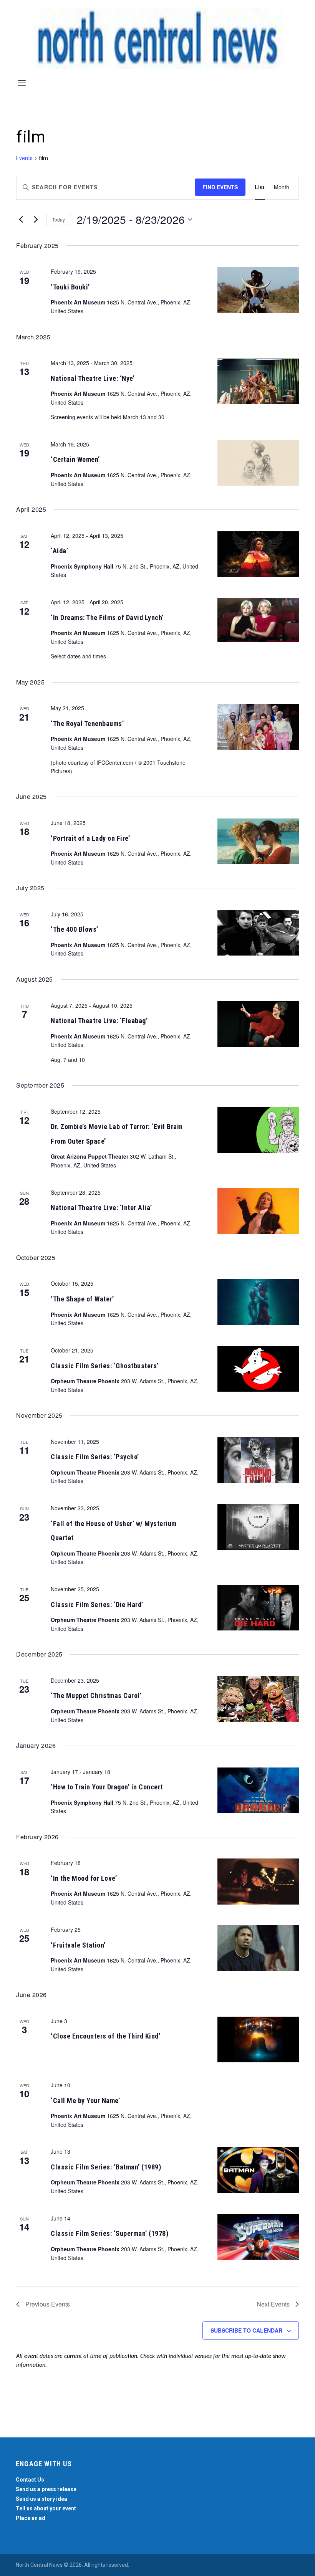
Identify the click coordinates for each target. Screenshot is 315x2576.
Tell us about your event (46, 2508)
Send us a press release (46, 2489)
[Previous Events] (21, 220)
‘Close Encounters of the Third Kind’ (105, 2036)
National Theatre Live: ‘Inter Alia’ (101, 1208)
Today (59, 219)
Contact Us (30, 2480)
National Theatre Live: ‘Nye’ (93, 378)
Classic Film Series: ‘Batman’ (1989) (106, 2167)
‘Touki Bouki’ (70, 287)
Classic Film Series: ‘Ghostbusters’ (105, 1366)
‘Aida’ (59, 551)
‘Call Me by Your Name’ (85, 2101)
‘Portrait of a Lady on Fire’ (90, 838)
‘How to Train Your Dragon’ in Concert (107, 1787)
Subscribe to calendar (246, 2330)
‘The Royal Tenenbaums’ (87, 723)
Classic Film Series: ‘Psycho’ (95, 1457)
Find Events (220, 187)
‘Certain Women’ (75, 459)
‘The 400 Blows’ (75, 929)
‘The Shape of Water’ (82, 1299)
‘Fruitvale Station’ (78, 1945)
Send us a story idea (41, 2499)
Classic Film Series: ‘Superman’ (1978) (109, 2233)
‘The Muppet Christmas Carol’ (96, 1696)
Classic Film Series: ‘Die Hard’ (97, 1605)
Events (24, 158)
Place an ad (31, 2518)
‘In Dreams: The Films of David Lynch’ (107, 618)
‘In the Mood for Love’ (84, 1878)
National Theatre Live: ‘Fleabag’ (99, 1021)
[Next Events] (36, 220)
